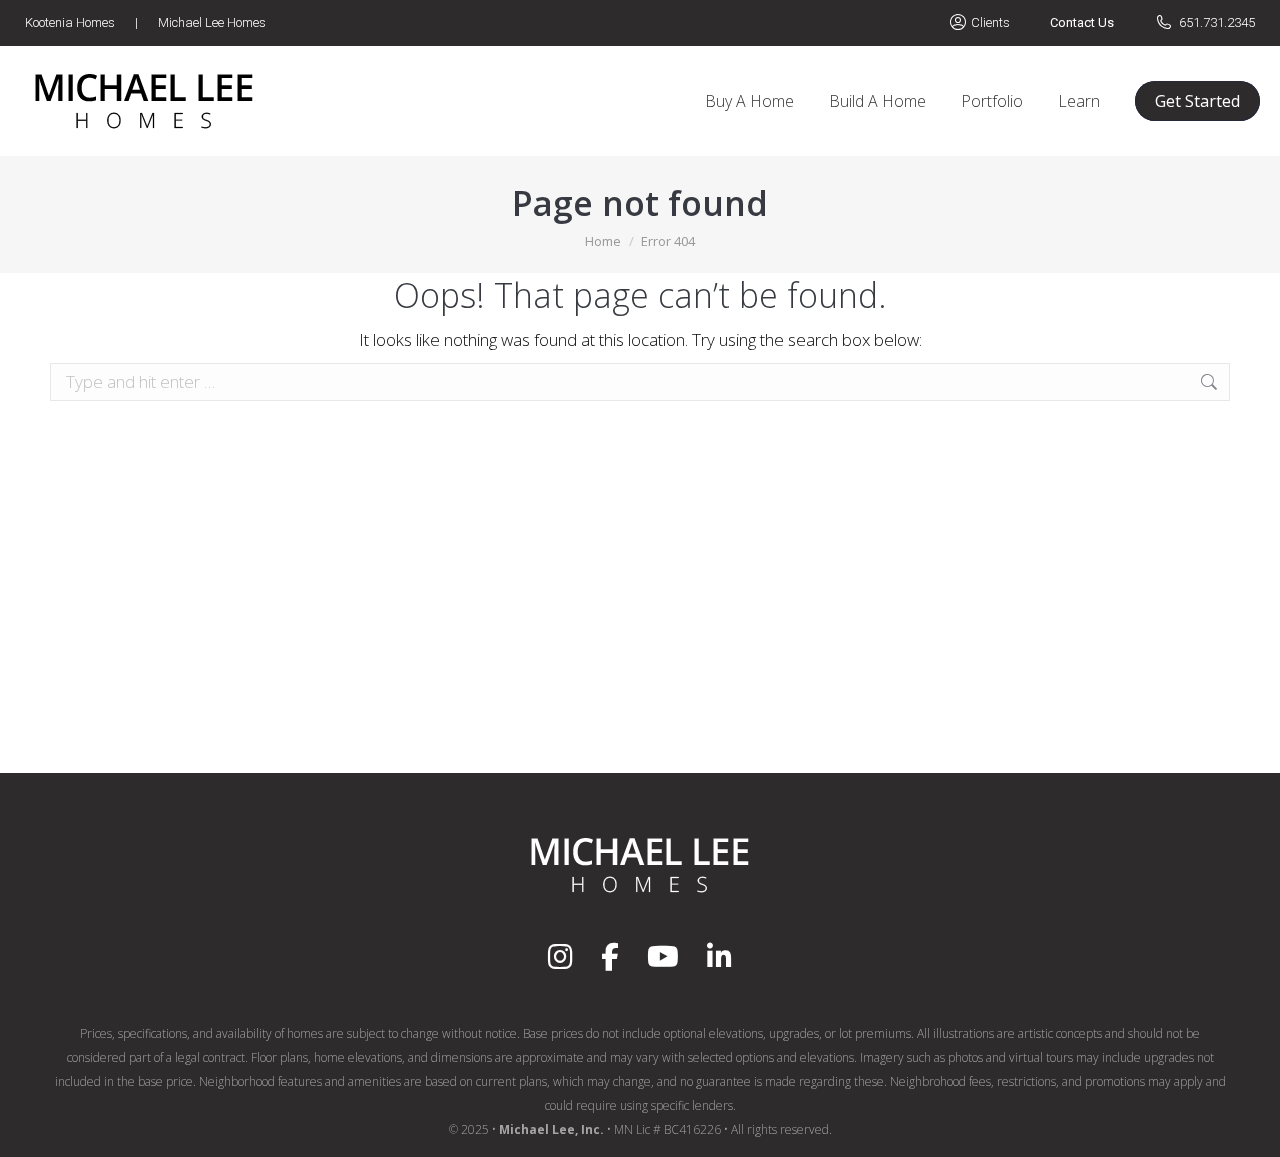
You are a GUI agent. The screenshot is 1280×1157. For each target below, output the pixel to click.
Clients (990, 22)
